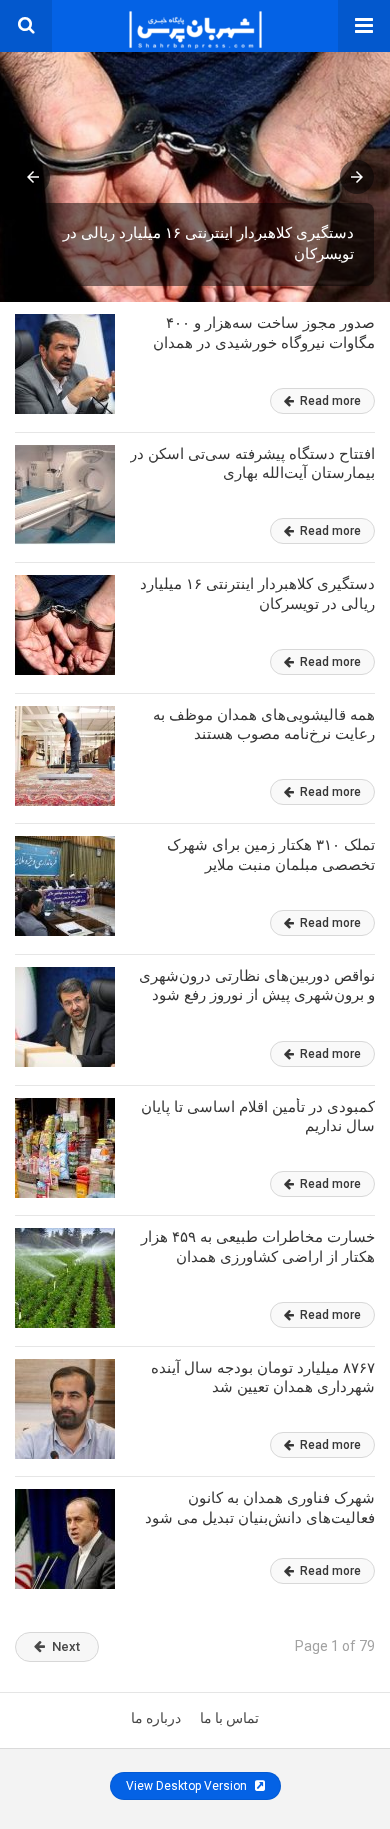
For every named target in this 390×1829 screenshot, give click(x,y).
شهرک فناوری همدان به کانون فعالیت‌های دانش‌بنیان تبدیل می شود (260, 1508)
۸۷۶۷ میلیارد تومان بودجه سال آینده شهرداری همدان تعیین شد (263, 1378)
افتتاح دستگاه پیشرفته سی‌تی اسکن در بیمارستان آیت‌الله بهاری (252, 464)
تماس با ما (229, 1718)
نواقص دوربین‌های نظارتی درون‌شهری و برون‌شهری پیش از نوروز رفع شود (257, 986)
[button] (364, 26)
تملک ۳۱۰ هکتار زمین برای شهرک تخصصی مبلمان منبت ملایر (271, 855)
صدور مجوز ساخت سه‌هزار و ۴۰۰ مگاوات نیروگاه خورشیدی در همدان (264, 333)
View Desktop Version (188, 1786)
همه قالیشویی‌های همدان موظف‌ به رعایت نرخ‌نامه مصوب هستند (264, 725)
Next (66, 1646)
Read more (329, 401)
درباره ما (156, 1718)
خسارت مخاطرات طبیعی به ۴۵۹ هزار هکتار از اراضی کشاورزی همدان (258, 1247)
